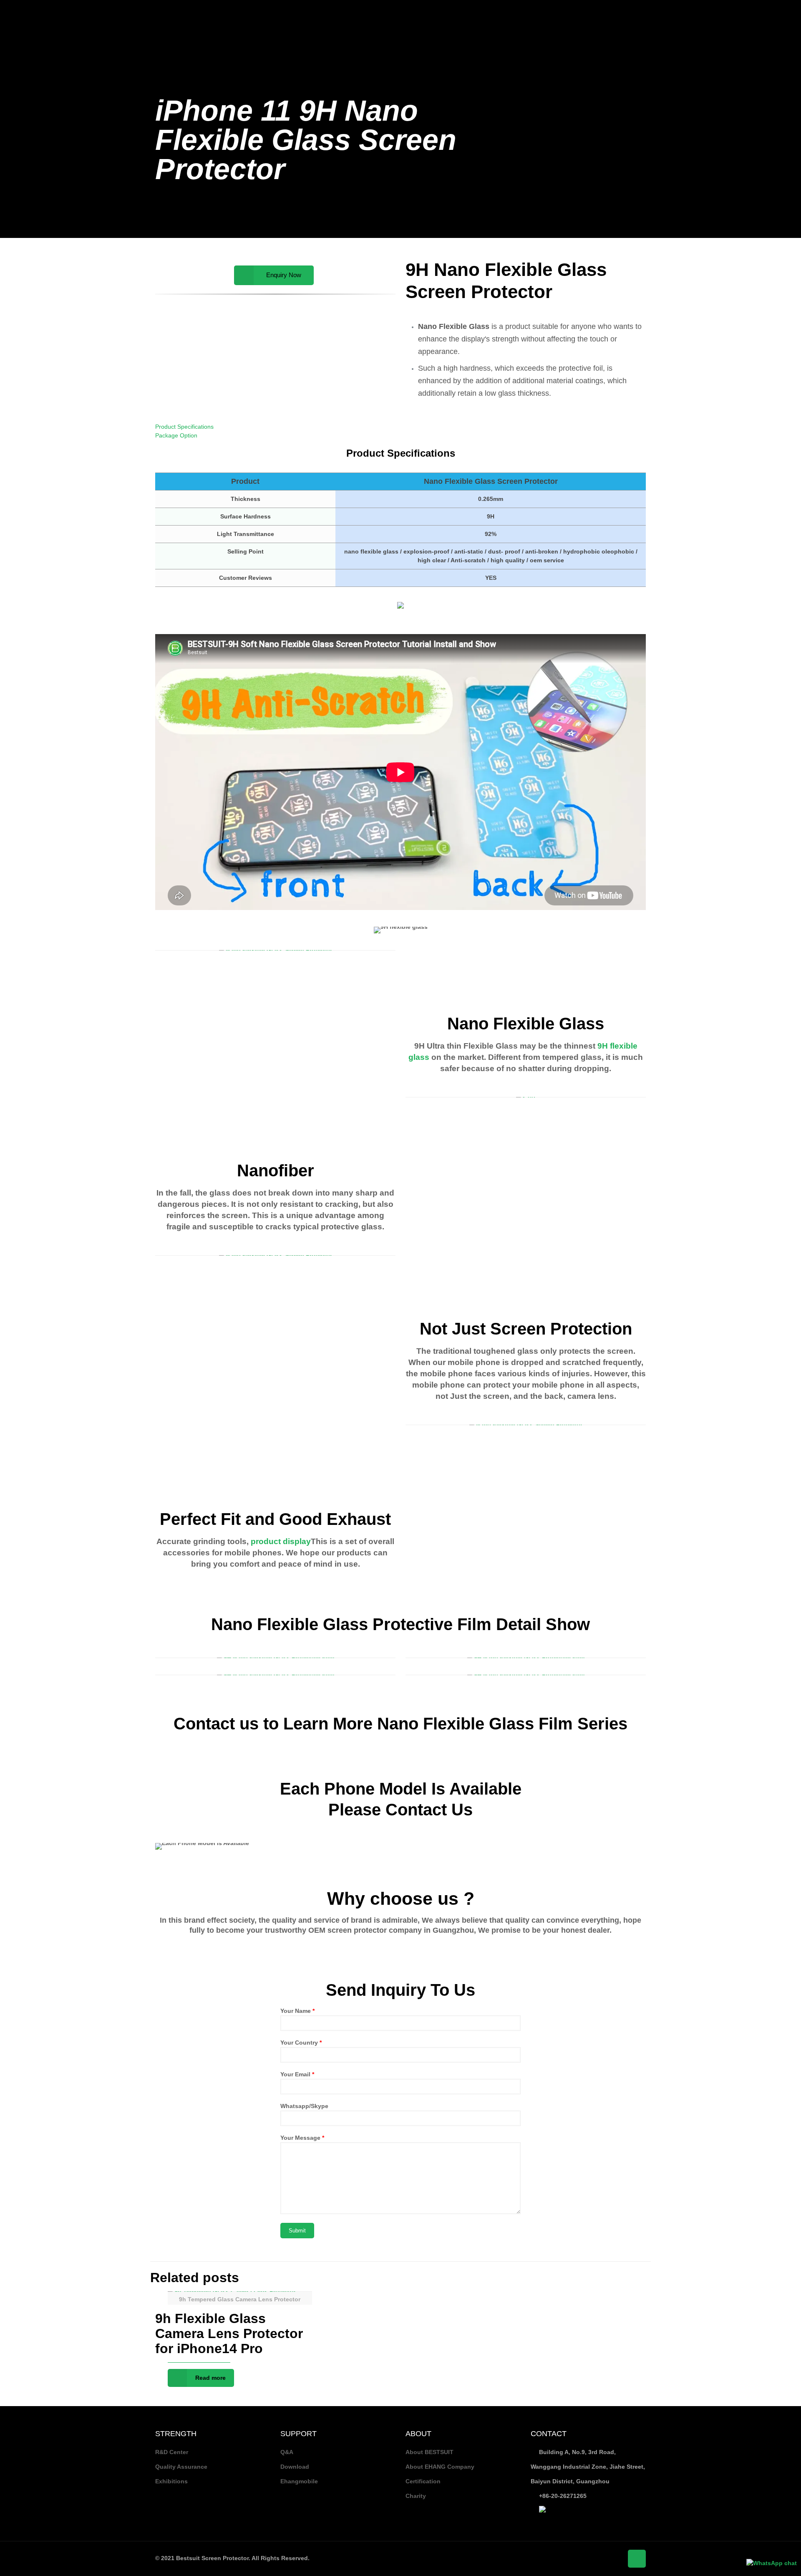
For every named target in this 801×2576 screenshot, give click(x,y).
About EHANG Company (440, 2467)
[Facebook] (744, 12)
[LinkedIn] (777, 12)
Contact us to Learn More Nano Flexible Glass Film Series (400, 1724)
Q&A (287, 2452)
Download (295, 2467)
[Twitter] (755, 12)
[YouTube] (766, 12)
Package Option (176, 435)
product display (280, 1541)
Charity (416, 2496)
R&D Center (172, 2452)
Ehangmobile (299, 2481)
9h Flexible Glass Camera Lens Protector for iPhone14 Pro (229, 2333)
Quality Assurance (181, 2467)
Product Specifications (184, 427)
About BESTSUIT (429, 2452)
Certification (423, 2481)
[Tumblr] (789, 12)
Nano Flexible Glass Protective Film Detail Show (400, 1624)
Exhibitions (171, 2481)
